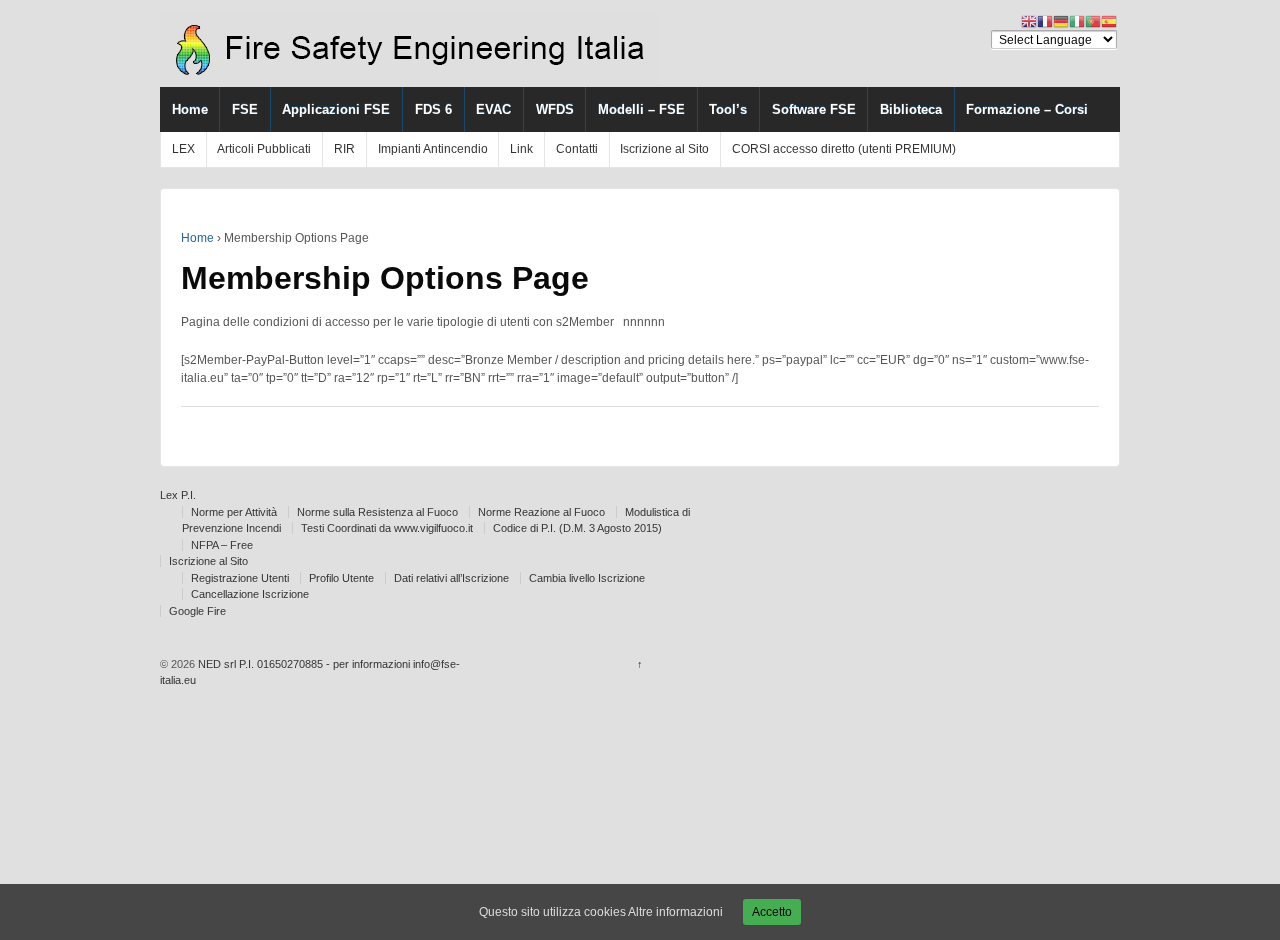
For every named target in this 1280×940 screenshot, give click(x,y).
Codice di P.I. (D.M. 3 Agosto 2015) (577, 528)
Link (521, 149)
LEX (183, 149)
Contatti (577, 149)
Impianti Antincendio (433, 149)
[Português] (1093, 21)
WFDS (555, 109)
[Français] (1045, 21)
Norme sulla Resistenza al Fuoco (377, 512)
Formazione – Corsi (1027, 109)
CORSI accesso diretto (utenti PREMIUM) (844, 149)
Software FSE (814, 109)
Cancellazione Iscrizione (250, 594)
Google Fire (197, 611)
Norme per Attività (234, 512)
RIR (344, 149)
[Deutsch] (1061, 21)
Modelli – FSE (641, 109)
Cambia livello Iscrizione (587, 578)
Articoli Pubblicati (264, 149)
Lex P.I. (178, 495)
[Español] (1109, 21)
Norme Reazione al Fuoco (541, 512)
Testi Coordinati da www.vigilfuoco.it (387, 528)
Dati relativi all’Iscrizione (451, 578)
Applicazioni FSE (336, 109)
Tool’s (728, 109)
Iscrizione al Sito (664, 149)
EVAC (493, 109)
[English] (1029, 21)
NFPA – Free (222, 545)
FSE (245, 109)
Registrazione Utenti (240, 578)
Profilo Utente (341, 578)
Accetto (772, 912)
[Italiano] (1077, 21)
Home (190, 109)
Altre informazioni (675, 912)
